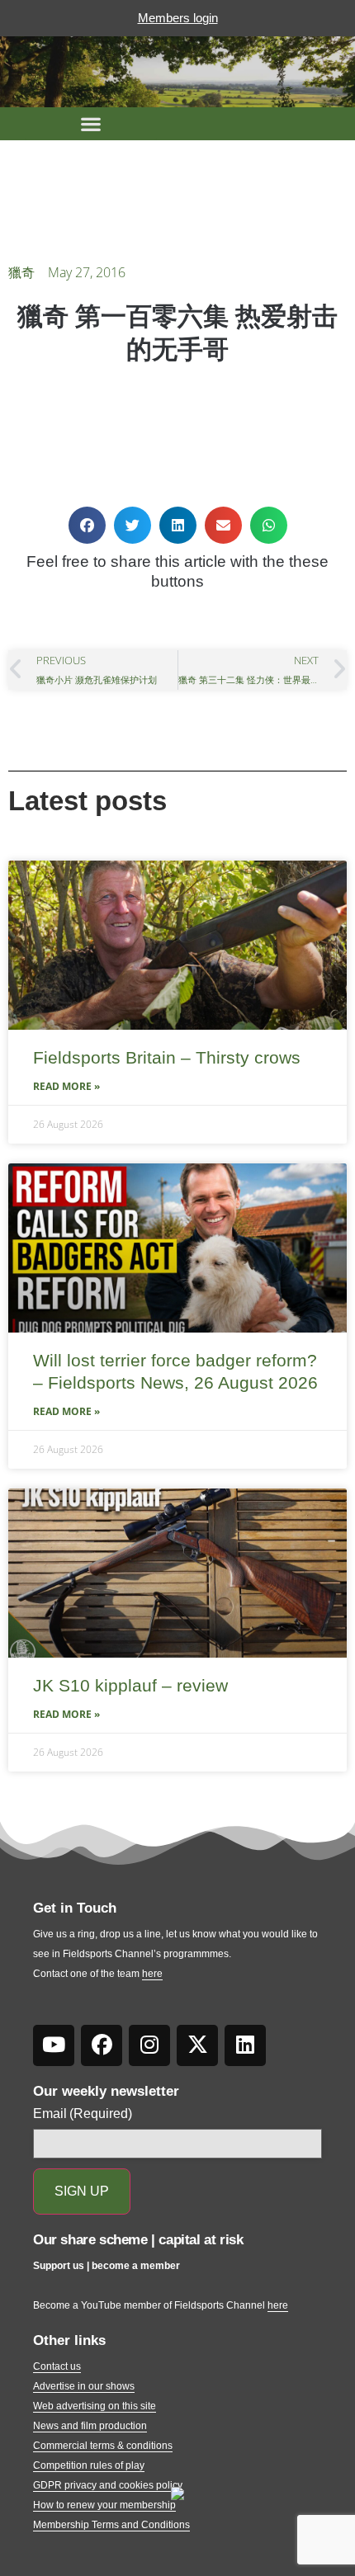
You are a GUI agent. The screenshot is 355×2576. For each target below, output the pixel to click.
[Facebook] (102, 2045)
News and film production (90, 2426)
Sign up (82, 2191)
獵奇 (21, 272)
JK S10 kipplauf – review (130, 1685)
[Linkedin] (245, 2045)
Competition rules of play (89, 2465)
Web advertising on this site (95, 2406)
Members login (178, 18)
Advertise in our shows (84, 2386)
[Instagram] (149, 2045)
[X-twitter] (197, 2045)
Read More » (66, 1086)
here (152, 1974)
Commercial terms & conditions (103, 2446)
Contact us (57, 2366)
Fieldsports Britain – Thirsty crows (167, 1057)
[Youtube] (54, 2045)
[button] (91, 124)
